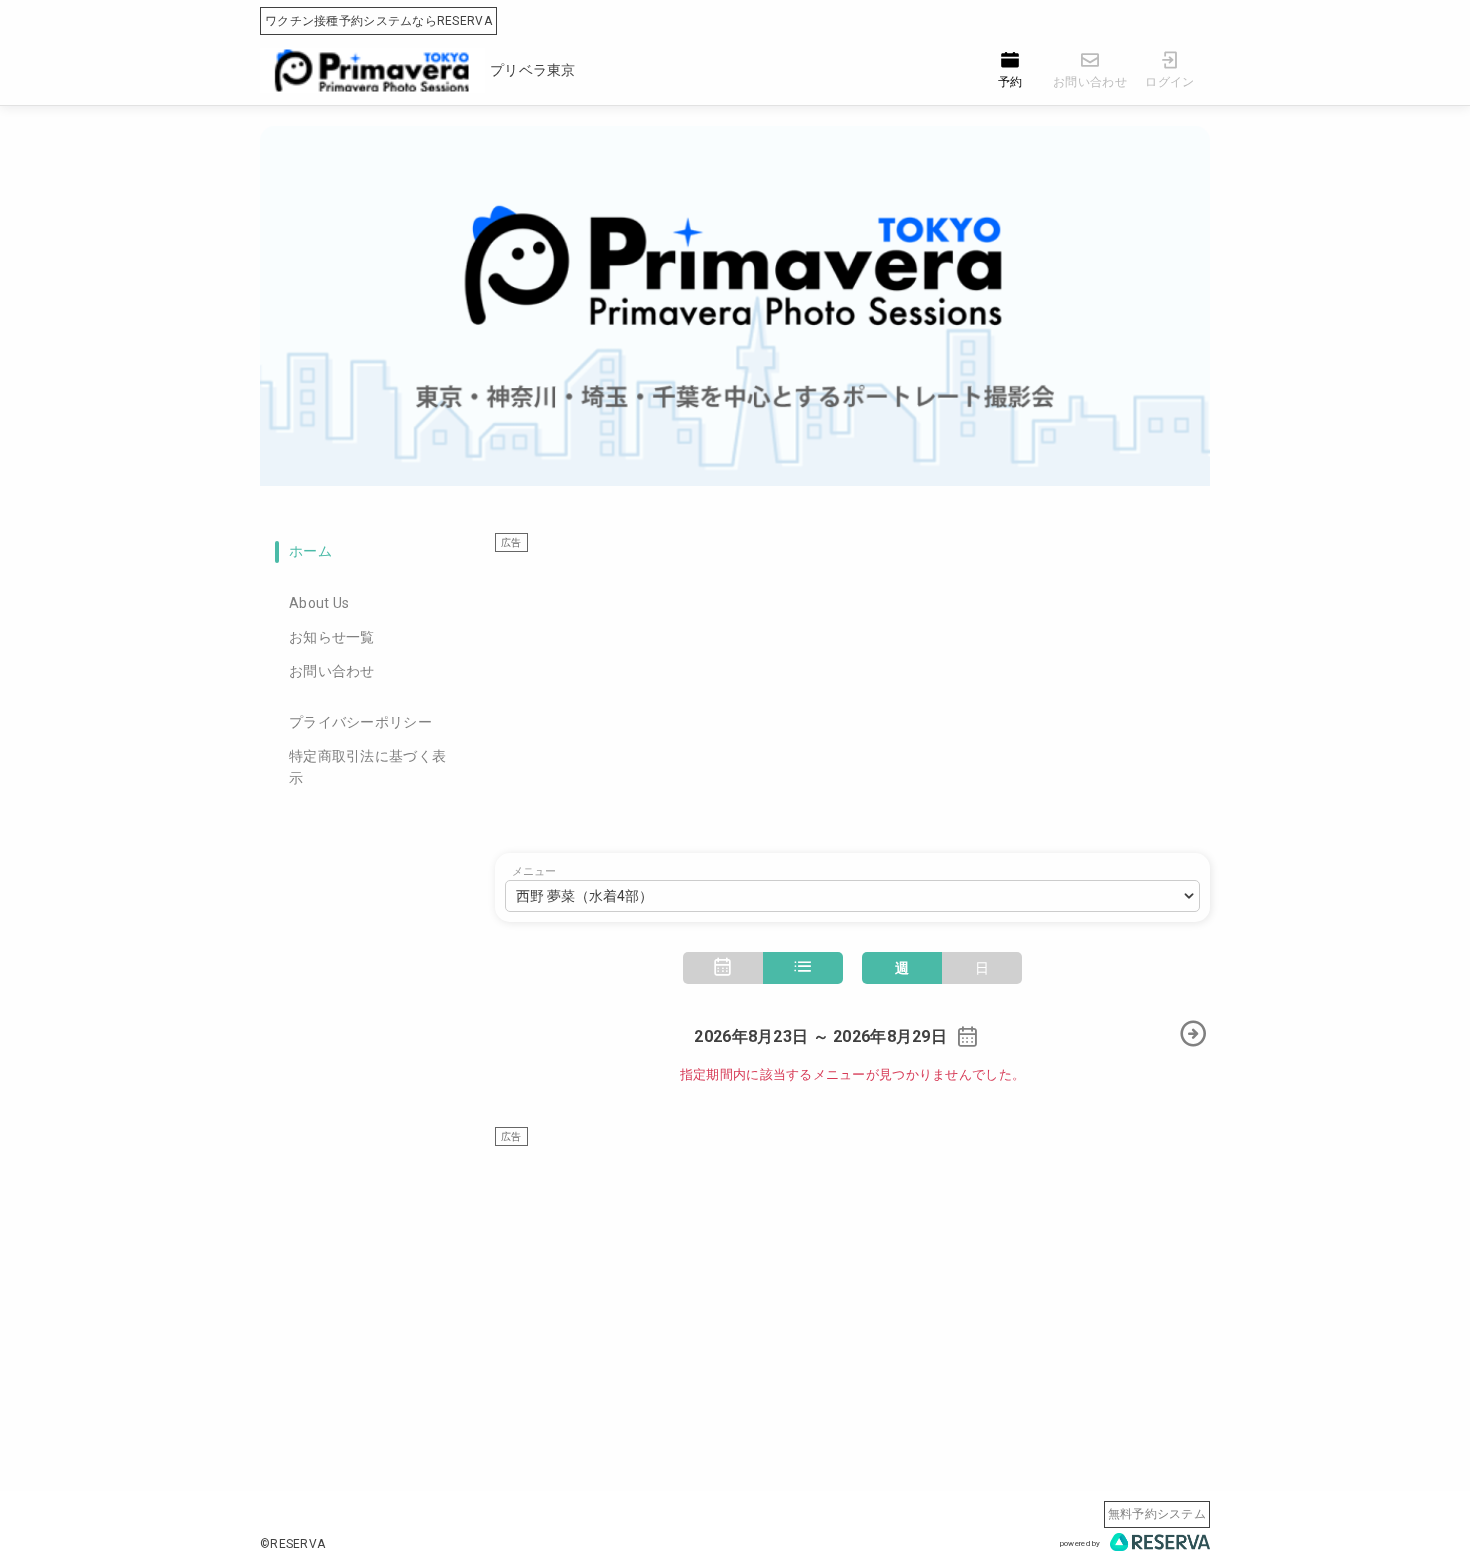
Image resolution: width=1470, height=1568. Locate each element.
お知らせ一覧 (332, 637)
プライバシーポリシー (360, 722)
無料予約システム (1157, 1514)
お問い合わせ (332, 671)
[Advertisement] (852, 693)
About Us (319, 603)
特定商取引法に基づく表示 (367, 767)
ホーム (310, 551)
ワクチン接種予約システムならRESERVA (378, 21)
